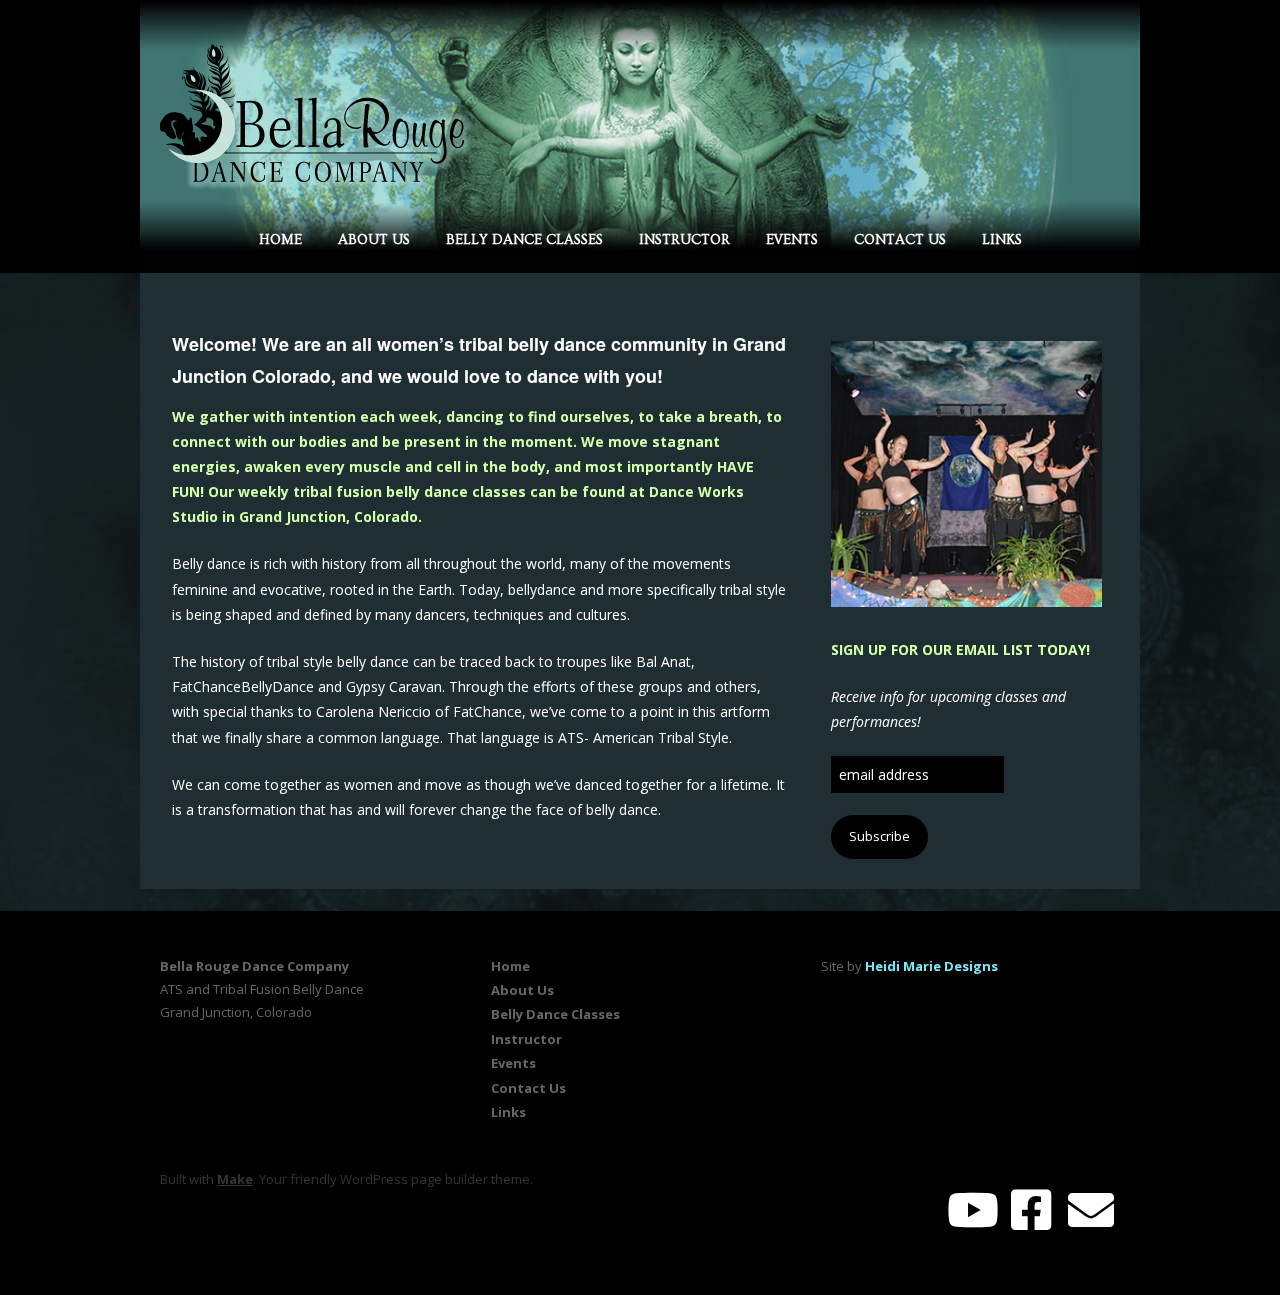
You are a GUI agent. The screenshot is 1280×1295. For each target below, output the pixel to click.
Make (235, 1179)
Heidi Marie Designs (931, 966)
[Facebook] (1031, 1209)
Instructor (684, 240)
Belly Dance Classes (524, 240)
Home (280, 240)
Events (792, 240)
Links (1002, 240)
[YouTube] (973, 1209)
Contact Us (900, 240)
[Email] (1092, 1209)
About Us (374, 240)
